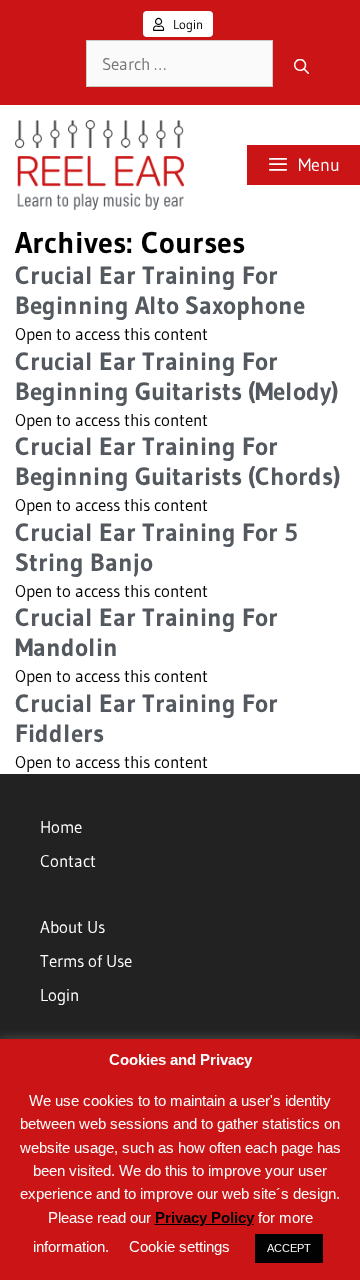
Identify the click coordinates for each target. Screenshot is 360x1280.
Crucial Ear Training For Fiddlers (146, 718)
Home (61, 826)
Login (186, 24)
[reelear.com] (97, 165)
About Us (72, 926)
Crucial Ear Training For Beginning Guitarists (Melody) (176, 376)
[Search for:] (179, 64)
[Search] (301, 68)
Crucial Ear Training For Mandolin (146, 632)
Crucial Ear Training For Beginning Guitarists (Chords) (177, 461)
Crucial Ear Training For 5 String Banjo (156, 547)
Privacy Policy (204, 1217)
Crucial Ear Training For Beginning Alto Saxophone (160, 290)
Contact (68, 860)
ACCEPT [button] (289, 1248)
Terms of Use (86, 960)
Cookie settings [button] (179, 1246)
